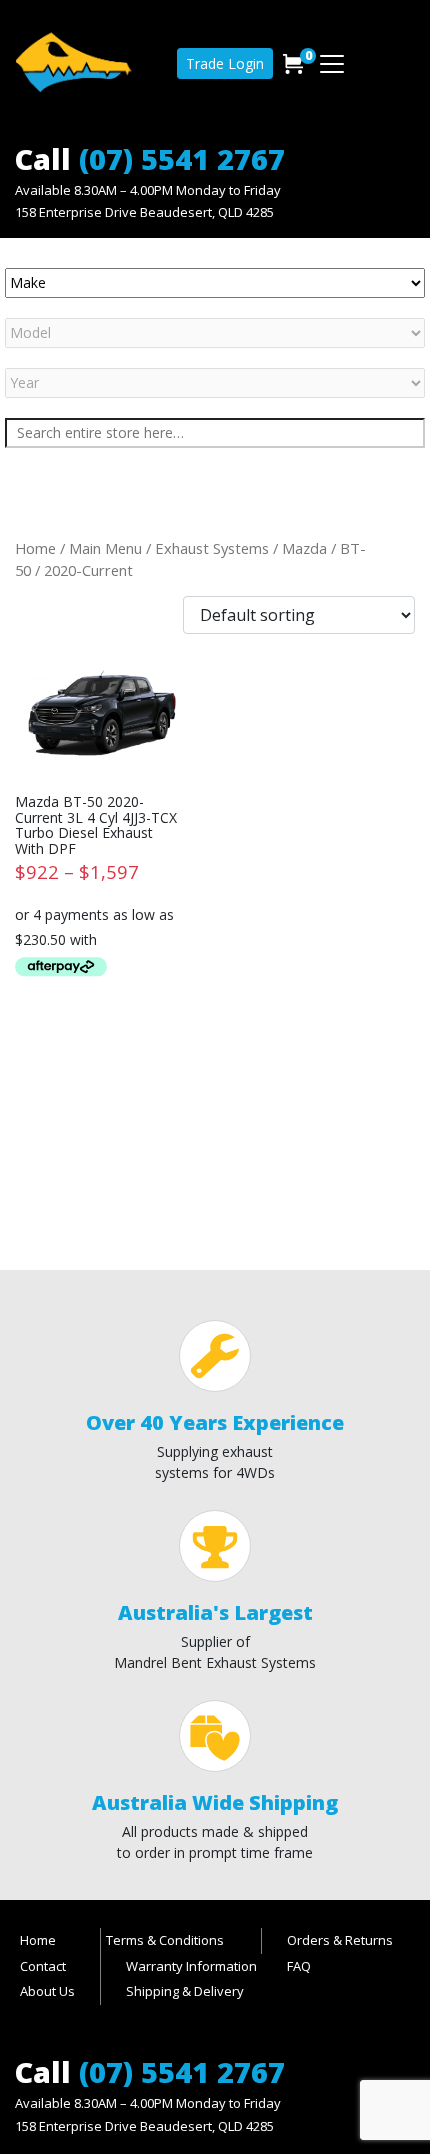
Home (35, 548)
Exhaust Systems (212, 548)
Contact (43, 1966)
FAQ (299, 1966)
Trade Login (225, 63)
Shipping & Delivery (185, 1991)
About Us (47, 1991)
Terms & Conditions (165, 1940)
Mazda (304, 548)
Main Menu (105, 548)
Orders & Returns (340, 1940)
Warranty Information (191, 1966)
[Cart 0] (293, 64)
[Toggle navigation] (332, 64)
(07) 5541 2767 (182, 158)
